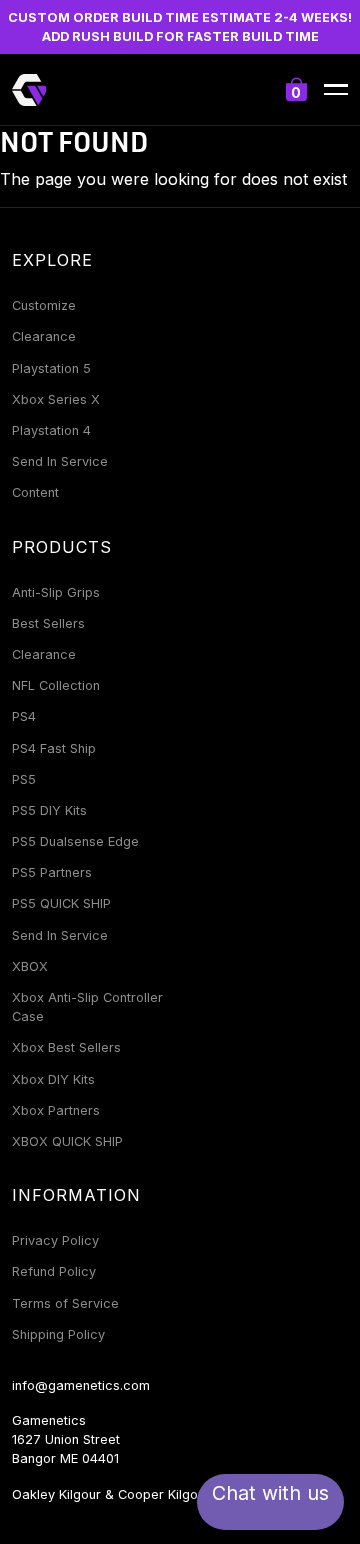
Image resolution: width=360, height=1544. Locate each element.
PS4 (24, 716)
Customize (44, 305)
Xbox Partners (56, 1110)
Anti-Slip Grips (56, 592)
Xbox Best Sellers (66, 1047)
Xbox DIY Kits (53, 1079)
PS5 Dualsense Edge (75, 841)
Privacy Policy (55, 1240)
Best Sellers (48, 623)
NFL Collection (56, 685)
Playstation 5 (51, 368)
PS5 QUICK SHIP (61, 903)
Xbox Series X (56, 399)
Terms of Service (65, 1303)
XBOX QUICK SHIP (67, 1141)
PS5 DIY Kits (49, 810)
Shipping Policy (58, 1334)
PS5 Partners (52, 872)
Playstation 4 (51, 430)
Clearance (44, 336)
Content (35, 492)
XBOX (30, 966)
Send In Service (60, 461)
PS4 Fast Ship (54, 748)
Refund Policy (54, 1271)
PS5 (24, 779)
